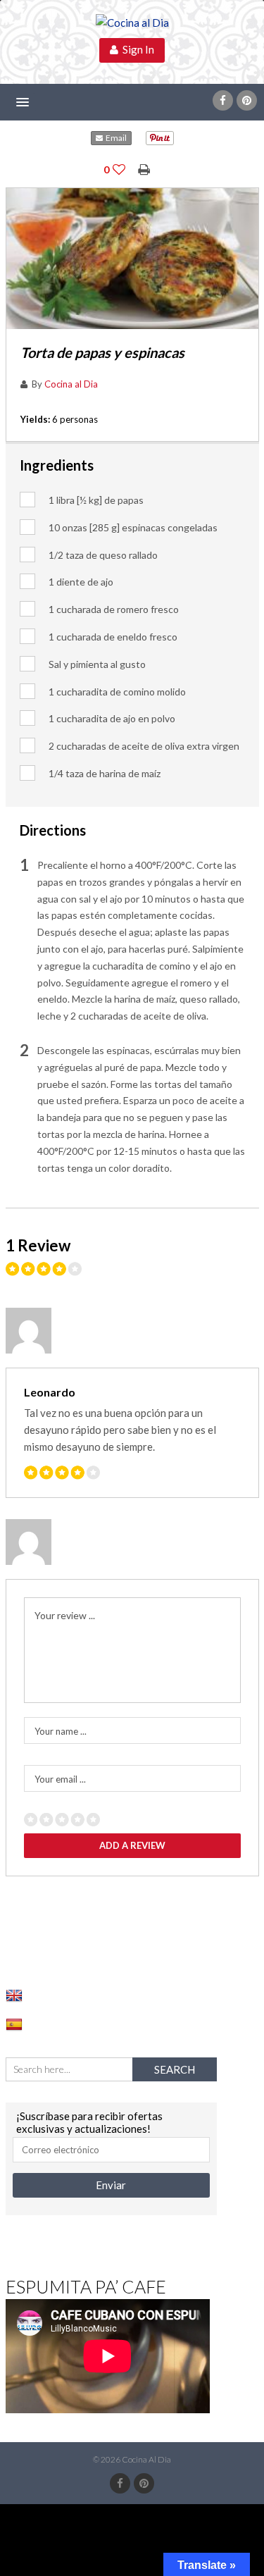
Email (115, 138)
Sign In (136, 49)
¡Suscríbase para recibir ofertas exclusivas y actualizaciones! (89, 2122)
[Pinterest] (247, 100)
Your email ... (60, 1779)
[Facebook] (223, 100)
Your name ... (61, 1731)
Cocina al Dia (71, 384)
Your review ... (65, 1615)
